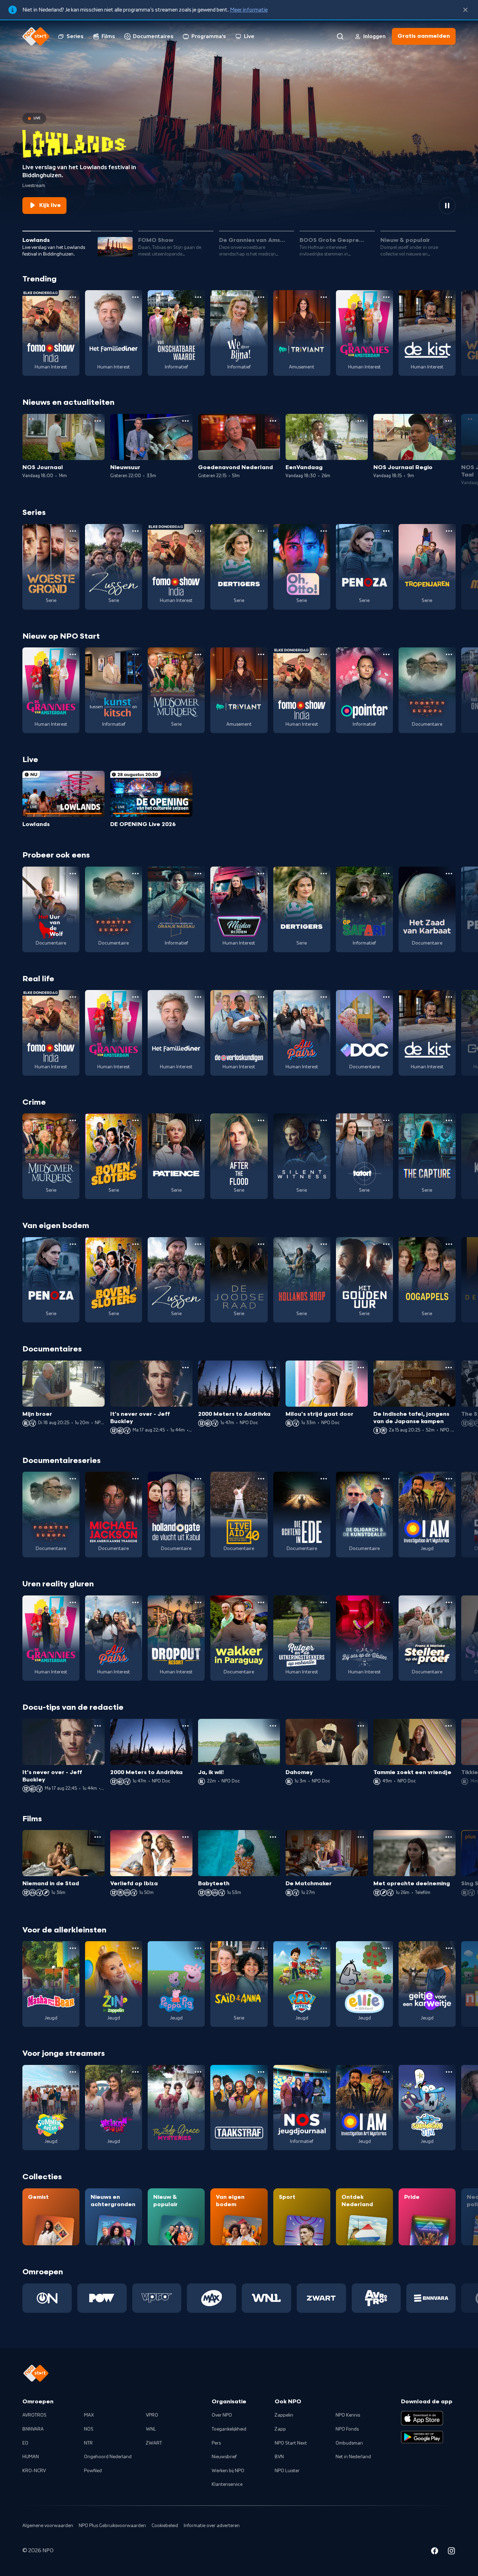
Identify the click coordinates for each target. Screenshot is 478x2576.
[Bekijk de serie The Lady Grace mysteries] (176, 2108)
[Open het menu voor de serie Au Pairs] (324, 997)
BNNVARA (33, 2429)
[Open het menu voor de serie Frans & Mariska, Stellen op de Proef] (449, 1602)
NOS (89, 2429)
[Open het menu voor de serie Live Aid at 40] (261, 1479)
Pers (216, 2443)
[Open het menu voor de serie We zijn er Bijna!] (261, 297)
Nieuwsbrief (224, 2457)
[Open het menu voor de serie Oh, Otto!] (324, 531)
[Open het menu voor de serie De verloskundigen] (261, 997)
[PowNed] (102, 2298)
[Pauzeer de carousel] (447, 206)
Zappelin (284, 2415)
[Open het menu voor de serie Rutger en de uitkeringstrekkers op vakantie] (324, 1602)
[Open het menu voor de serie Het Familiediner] (135, 297)
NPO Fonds (347, 2429)
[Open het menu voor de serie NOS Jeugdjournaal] (324, 2072)
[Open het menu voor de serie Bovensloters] (135, 1120)
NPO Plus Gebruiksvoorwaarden (112, 2526)
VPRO (152, 2415)
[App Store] (422, 2418)
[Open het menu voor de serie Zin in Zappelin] (135, 1948)
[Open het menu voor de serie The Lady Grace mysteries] (198, 2072)
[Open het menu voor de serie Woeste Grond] (73, 531)
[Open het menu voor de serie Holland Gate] (198, 1479)
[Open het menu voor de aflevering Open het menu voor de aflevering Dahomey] (361, 1726)
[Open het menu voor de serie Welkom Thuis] (135, 2072)
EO (25, 2443)
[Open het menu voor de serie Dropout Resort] (198, 1602)
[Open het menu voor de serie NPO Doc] (386, 997)
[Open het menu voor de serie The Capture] (449, 1120)
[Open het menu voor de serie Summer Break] (73, 2072)
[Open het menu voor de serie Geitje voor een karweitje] (449, 1948)
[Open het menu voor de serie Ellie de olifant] (386, 1948)
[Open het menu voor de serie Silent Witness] (324, 1120)
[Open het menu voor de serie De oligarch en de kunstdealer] (386, 1479)
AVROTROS (34, 2415)
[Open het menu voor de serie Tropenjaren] (449, 531)
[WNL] (266, 2298)
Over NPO (222, 2415)
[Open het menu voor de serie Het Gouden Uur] (386, 1244)
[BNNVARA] (431, 2298)
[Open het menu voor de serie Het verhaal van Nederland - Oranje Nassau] (198, 874)
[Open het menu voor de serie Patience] (198, 1120)
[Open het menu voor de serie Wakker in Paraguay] (261, 1602)
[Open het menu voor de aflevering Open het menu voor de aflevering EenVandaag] (361, 421)
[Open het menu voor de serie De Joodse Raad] (261, 1244)
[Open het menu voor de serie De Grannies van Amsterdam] (386, 297)
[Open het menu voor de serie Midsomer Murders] (198, 654)
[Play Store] (422, 2437)
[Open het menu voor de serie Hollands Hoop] (324, 1244)
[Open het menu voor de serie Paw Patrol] (324, 1948)
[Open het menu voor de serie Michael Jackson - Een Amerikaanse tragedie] (135, 1479)
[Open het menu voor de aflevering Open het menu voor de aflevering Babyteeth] (273, 1837)
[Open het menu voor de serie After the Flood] (261, 1120)
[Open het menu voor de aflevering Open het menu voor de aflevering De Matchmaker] (361, 1837)
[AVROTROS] (376, 2298)
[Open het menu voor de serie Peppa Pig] (198, 1948)
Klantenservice (227, 2484)
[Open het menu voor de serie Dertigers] (261, 531)
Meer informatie (249, 10)
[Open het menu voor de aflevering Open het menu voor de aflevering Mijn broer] (98, 1368)
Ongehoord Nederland (108, 2457)
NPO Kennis (348, 2415)
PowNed (93, 2471)
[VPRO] (157, 2298)
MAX (89, 2415)
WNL (151, 2429)
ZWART (154, 2443)
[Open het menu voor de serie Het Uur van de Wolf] (73, 874)
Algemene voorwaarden (48, 2526)
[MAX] (212, 2298)
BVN (279, 2457)
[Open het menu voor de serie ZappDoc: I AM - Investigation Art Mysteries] (449, 1479)
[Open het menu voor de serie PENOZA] (386, 531)
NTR (88, 2443)
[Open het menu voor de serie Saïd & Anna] (261, 1948)
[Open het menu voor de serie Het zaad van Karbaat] (449, 874)
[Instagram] (451, 2552)
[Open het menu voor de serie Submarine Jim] (449, 2072)
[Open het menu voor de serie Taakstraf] (261, 2072)
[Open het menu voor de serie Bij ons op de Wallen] (386, 1602)
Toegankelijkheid (229, 2429)
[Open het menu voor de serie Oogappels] (449, 1244)
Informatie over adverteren (212, 2526)
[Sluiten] (465, 10)
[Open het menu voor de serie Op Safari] (386, 874)
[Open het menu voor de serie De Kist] (449, 297)
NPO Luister (287, 2471)
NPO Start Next (291, 2443)
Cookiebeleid (165, 2526)
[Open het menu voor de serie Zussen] (135, 531)
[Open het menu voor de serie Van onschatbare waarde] (198, 297)
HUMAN (31, 2457)
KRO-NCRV (34, 2471)
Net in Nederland (353, 2457)
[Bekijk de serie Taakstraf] (239, 2108)
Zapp (280, 2429)
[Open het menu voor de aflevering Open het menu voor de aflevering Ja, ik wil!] (273, 1726)
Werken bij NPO (228, 2471)
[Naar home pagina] (36, 36)
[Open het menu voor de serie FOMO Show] (73, 297)
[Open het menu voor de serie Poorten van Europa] (449, 654)
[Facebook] (435, 2552)
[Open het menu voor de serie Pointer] (386, 654)
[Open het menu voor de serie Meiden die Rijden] (261, 874)
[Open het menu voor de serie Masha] (73, 1948)
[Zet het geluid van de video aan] (422, 206)
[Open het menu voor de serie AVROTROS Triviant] (324, 297)
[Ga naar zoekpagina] (340, 36)
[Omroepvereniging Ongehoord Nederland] (47, 2298)
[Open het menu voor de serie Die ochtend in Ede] (324, 1479)
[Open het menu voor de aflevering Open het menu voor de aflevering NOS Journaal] (98, 421)
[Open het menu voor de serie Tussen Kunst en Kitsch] (135, 654)
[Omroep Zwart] (321, 2298)
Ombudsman (349, 2443)
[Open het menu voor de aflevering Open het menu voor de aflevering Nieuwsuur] (185, 421)
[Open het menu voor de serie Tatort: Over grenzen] (386, 1120)
